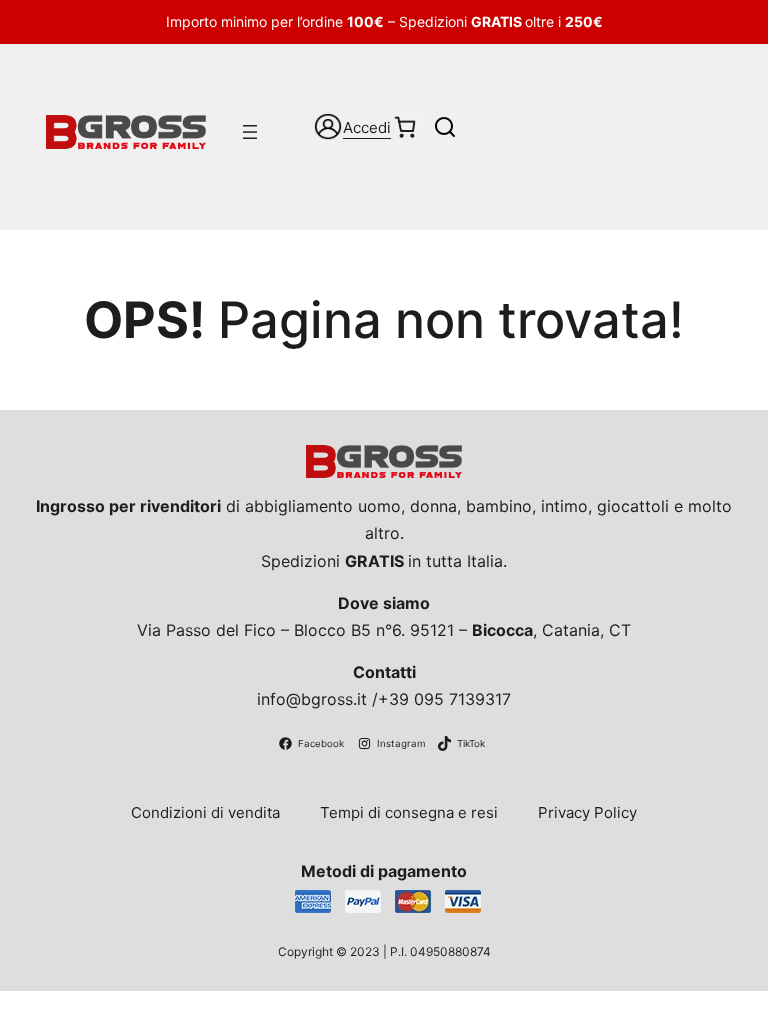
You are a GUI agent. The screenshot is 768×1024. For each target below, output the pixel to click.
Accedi (367, 127)
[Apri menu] (250, 132)
